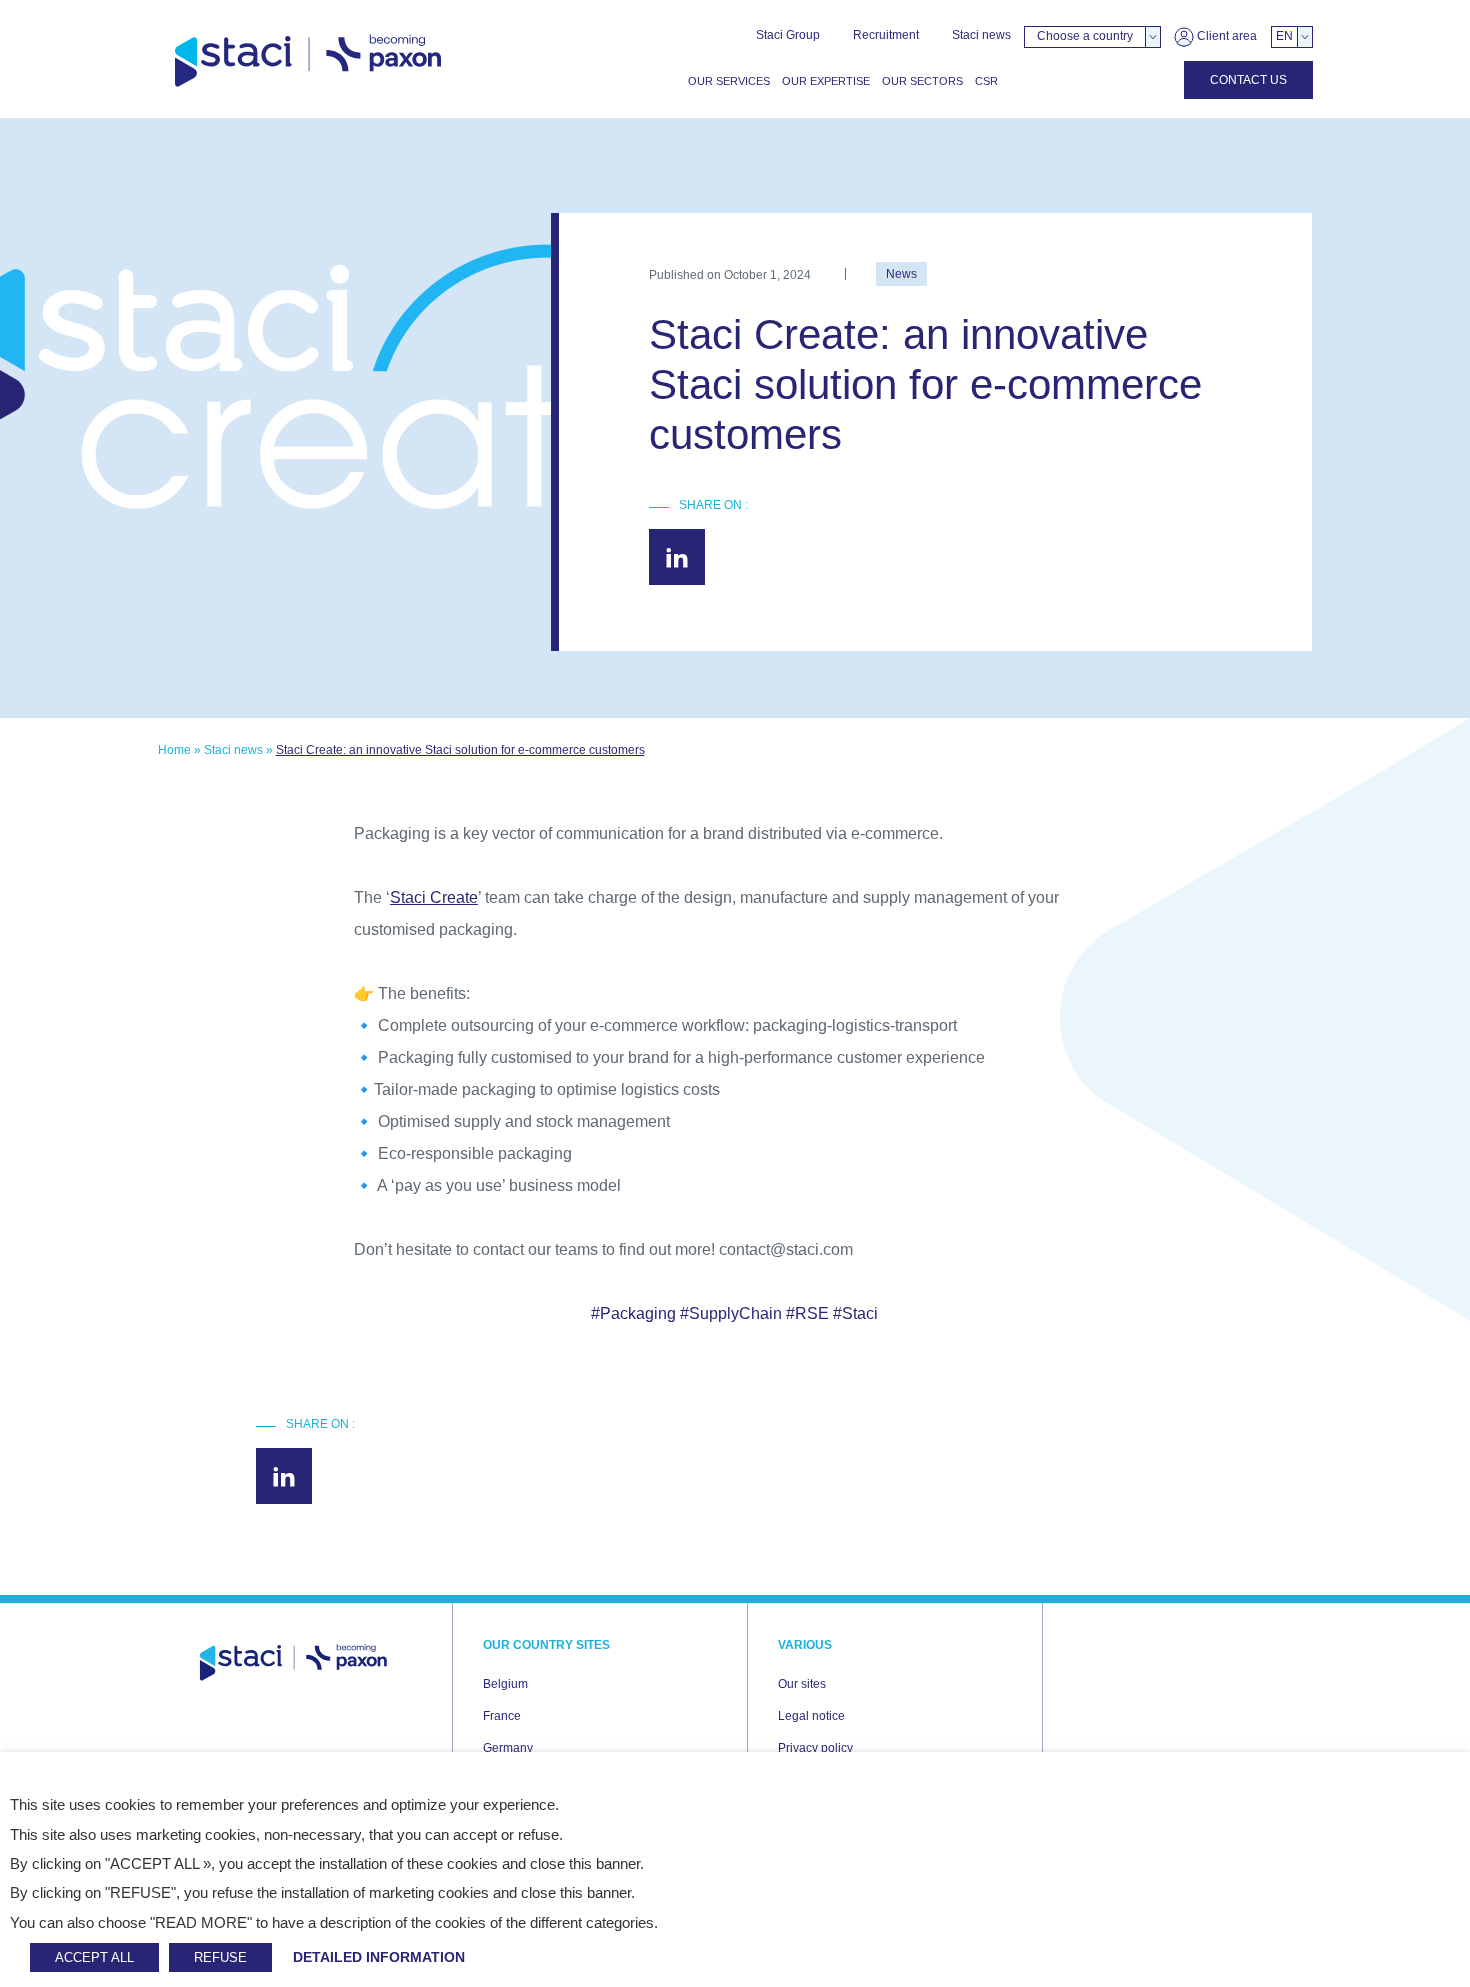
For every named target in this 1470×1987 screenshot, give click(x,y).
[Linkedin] (677, 557)
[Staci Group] (308, 61)
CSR (986, 81)
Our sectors (922, 81)
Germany (508, 1748)
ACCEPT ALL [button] (94, 1957)
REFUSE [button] (220, 1957)
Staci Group (788, 35)
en (1284, 36)
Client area (1225, 36)
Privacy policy (815, 1748)
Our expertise (826, 81)
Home (174, 750)
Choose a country (1085, 36)
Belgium (505, 1684)
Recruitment (886, 35)
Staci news (981, 35)
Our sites (802, 1684)
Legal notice (811, 1716)
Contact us (1248, 80)
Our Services (729, 81)
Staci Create (434, 897)
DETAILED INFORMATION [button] (379, 1957)
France (502, 1716)
